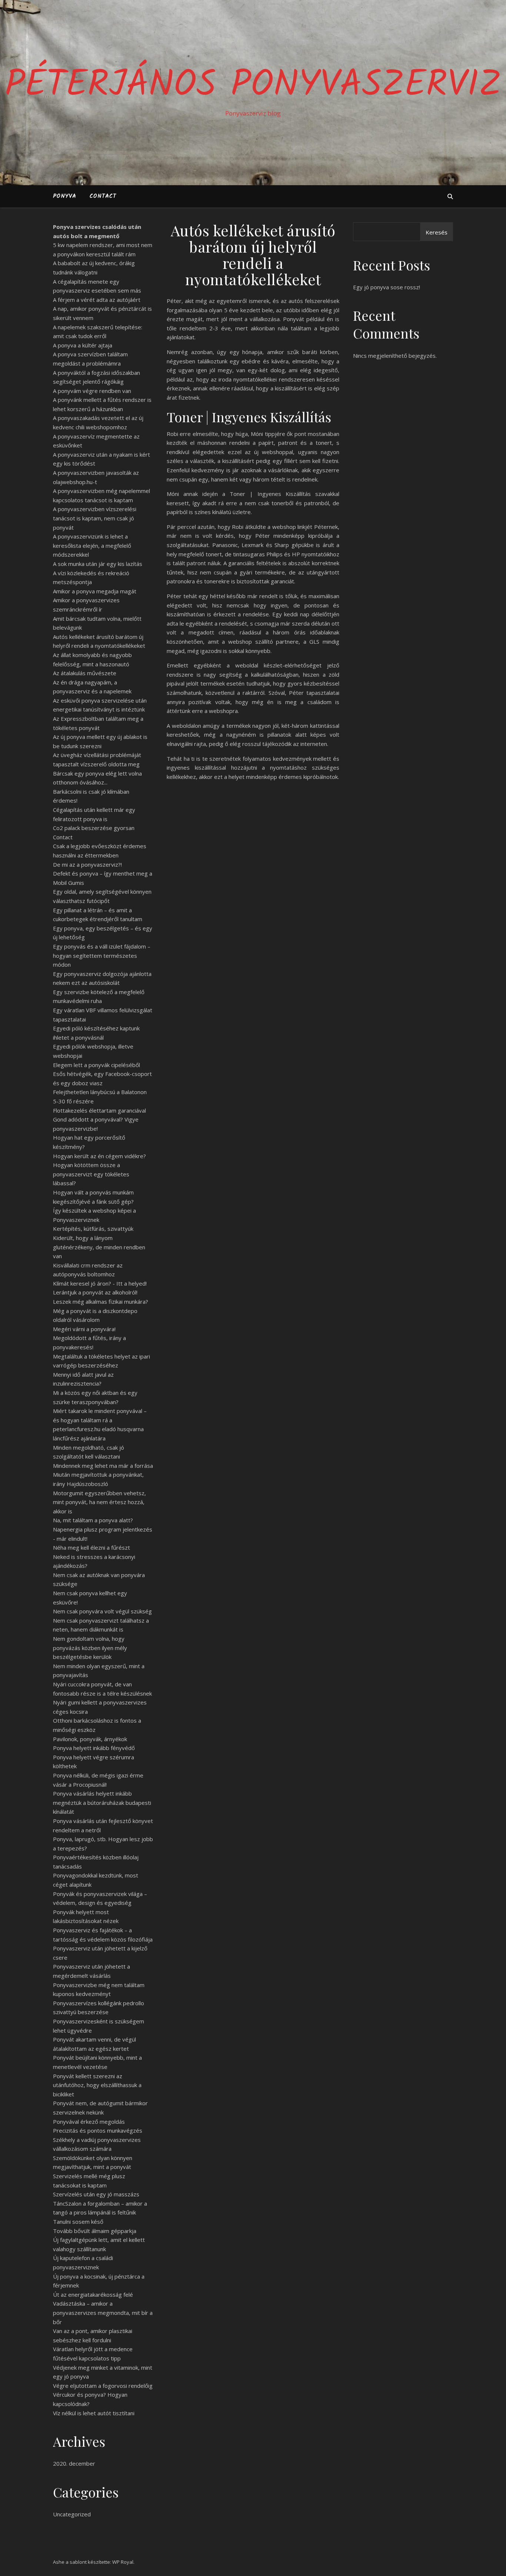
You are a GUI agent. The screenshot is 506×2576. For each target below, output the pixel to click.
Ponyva (65, 196)
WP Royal (123, 2562)
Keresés (437, 232)
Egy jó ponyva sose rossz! (387, 287)
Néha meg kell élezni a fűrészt (91, 1547)
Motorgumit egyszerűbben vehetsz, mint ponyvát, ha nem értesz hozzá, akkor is (99, 1502)
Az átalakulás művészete (85, 673)
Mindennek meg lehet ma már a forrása (103, 1466)
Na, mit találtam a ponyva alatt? (93, 1520)
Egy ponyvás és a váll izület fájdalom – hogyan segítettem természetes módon (102, 955)
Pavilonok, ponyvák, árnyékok (90, 1739)
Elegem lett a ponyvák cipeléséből (96, 1065)
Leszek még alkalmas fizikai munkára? (101, 1302)
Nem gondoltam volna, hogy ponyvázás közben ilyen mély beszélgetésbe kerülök (90, 1648)
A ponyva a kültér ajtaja (83, 345)
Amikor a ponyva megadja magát (95, 591)
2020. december (74, 2463)
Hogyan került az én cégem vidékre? (99, 1156)
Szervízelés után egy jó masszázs (96, 2194)
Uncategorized (72, 2514)
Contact (103, 196)
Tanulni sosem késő (78, 2222)
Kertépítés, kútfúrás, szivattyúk (93, 1229)
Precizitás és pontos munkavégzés (98, 2130)
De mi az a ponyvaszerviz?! (87, 864)
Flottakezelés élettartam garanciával (99, 1110)
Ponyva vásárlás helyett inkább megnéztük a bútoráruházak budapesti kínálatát (102, 1802)
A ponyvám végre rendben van (92, 391)
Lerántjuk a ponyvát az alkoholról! (95, 1292)
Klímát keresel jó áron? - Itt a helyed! (100, 1283)
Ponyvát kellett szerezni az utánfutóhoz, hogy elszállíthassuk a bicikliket (97, 2085)
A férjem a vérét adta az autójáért (97, 300)
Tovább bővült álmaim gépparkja (95, 2231)
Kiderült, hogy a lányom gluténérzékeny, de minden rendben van (99, 1247)
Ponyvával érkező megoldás (89, 2122)
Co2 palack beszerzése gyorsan (94, 828)
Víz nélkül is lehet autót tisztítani (94, 2413)
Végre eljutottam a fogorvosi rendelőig (103, 2386)
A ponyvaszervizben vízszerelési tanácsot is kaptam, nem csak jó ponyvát (95, 518)
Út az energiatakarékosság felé (93, 2295)
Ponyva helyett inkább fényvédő (94, 1748)
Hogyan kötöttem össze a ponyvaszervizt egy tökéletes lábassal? (91, 1174)
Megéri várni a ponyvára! (84, 1329)
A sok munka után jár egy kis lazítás (98, 564)
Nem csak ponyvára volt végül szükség (102, 1611)
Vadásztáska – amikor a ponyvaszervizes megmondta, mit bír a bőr (103, 2312)
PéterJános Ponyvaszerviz (253, 86)
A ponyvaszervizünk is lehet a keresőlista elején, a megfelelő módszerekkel (92, 545)
